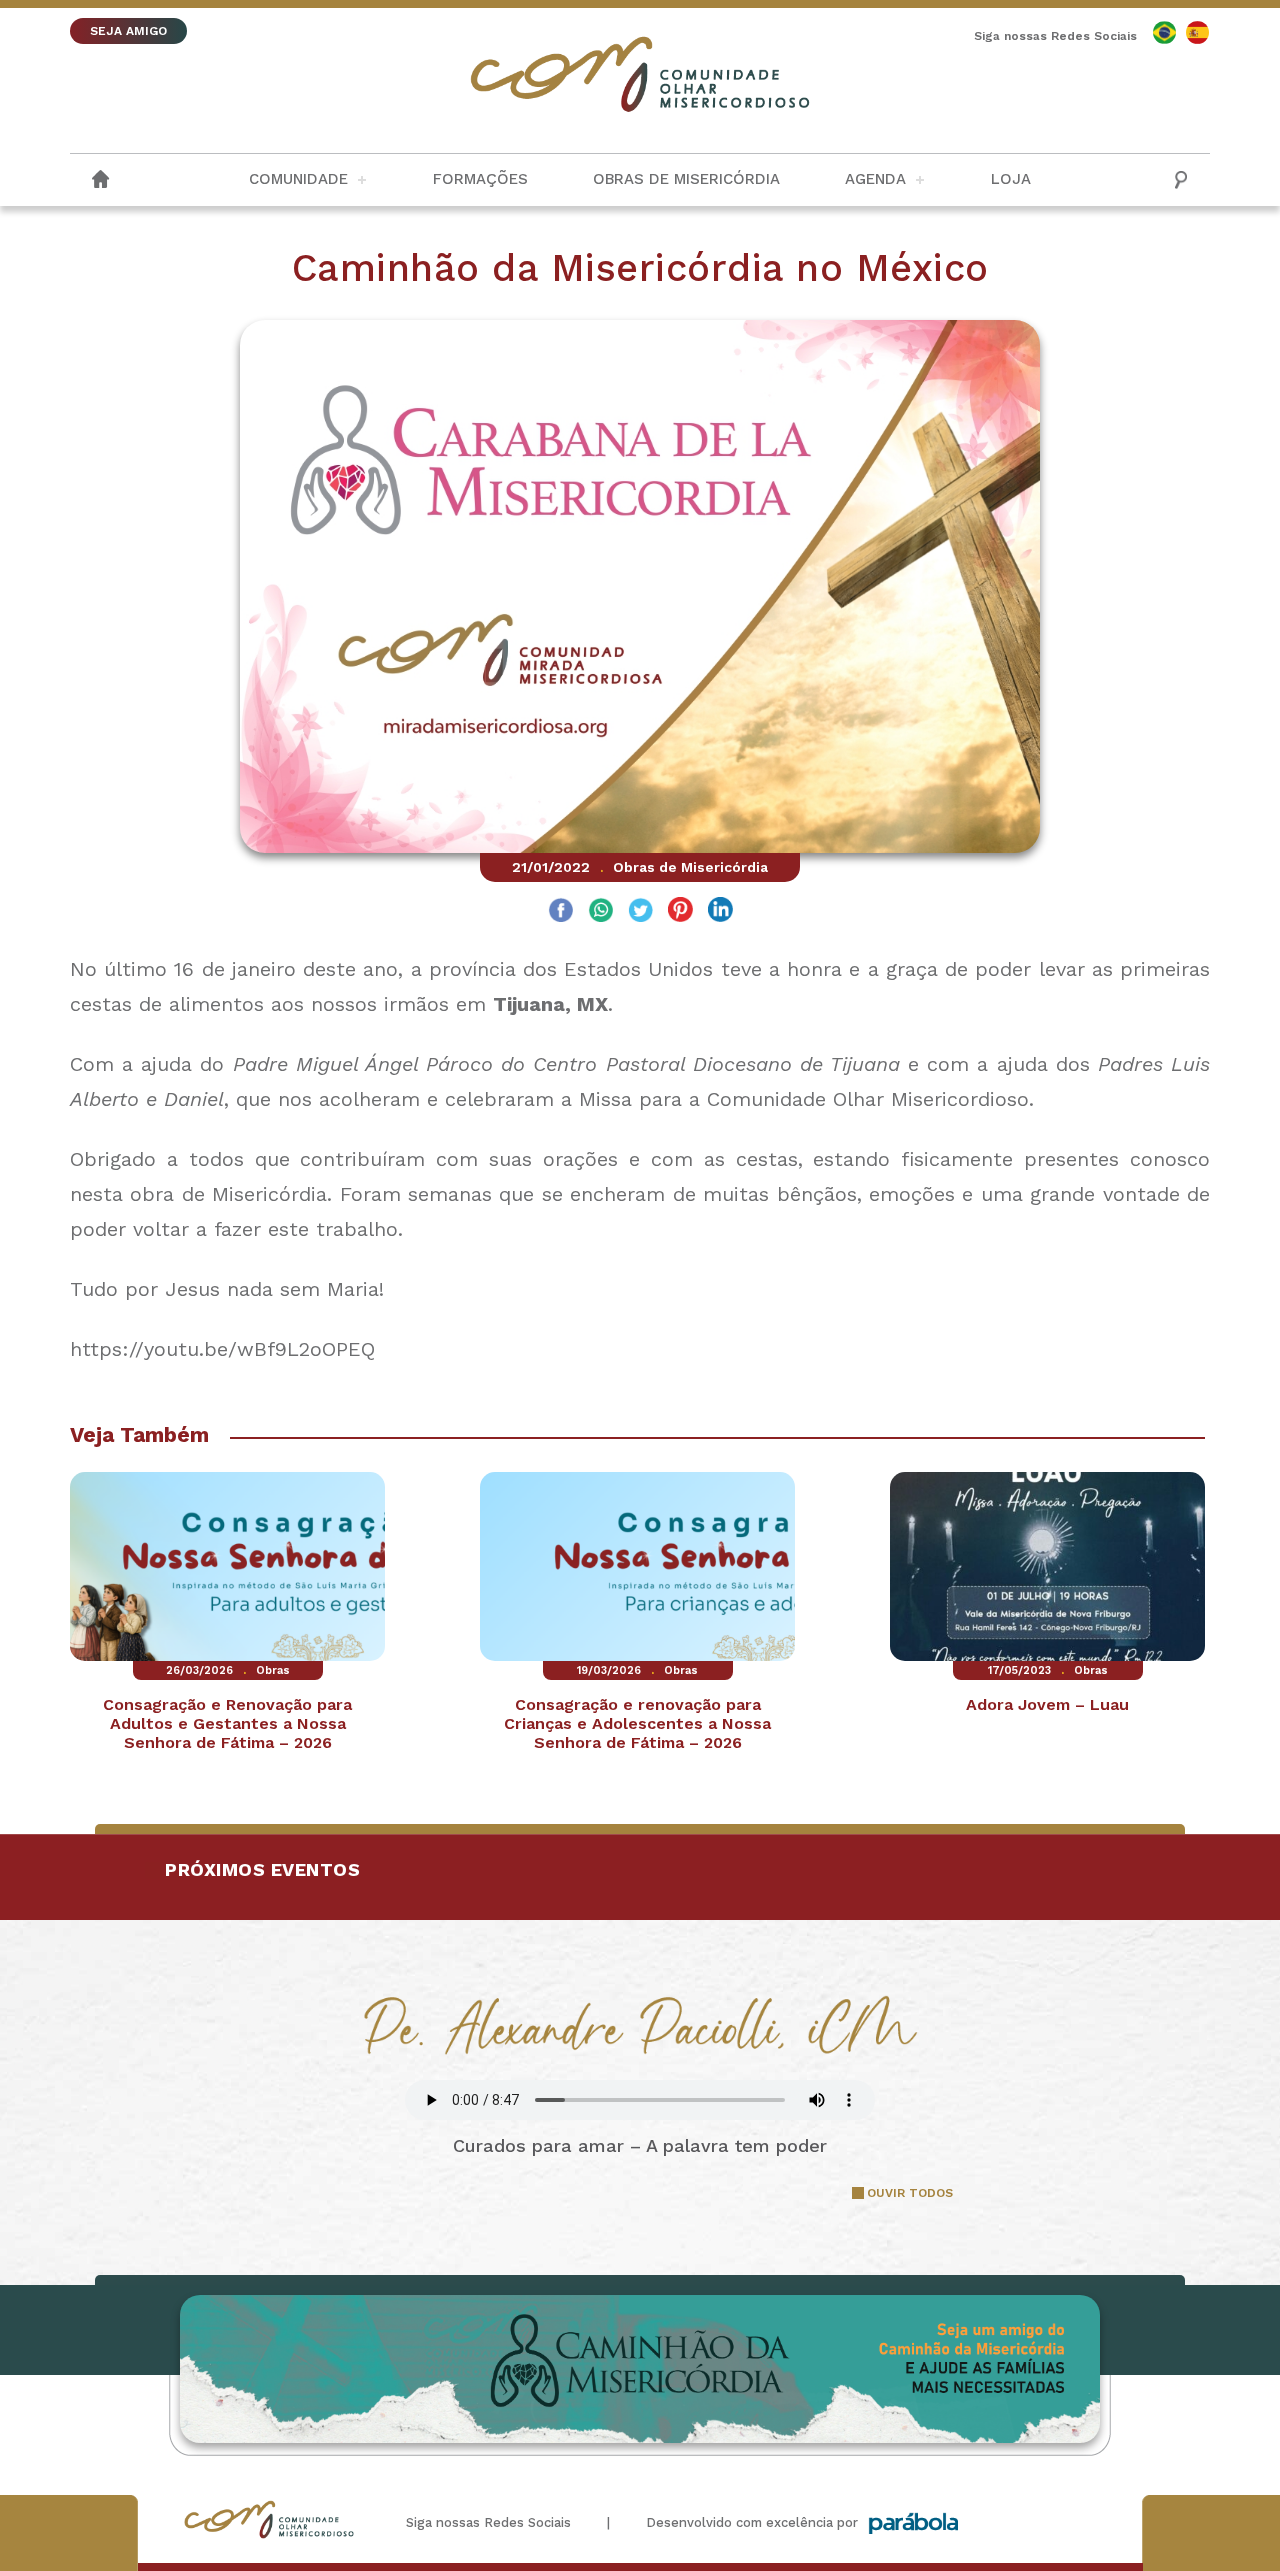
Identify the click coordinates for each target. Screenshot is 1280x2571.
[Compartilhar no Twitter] (640, 912)
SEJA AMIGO (128, 31)
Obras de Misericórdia (686, 179)
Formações (480, 179)
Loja (1011, 179)
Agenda (875, 179)
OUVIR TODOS (910, 2193)
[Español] (1197, 32)
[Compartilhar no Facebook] (560, 912)
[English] (1164, 32)
